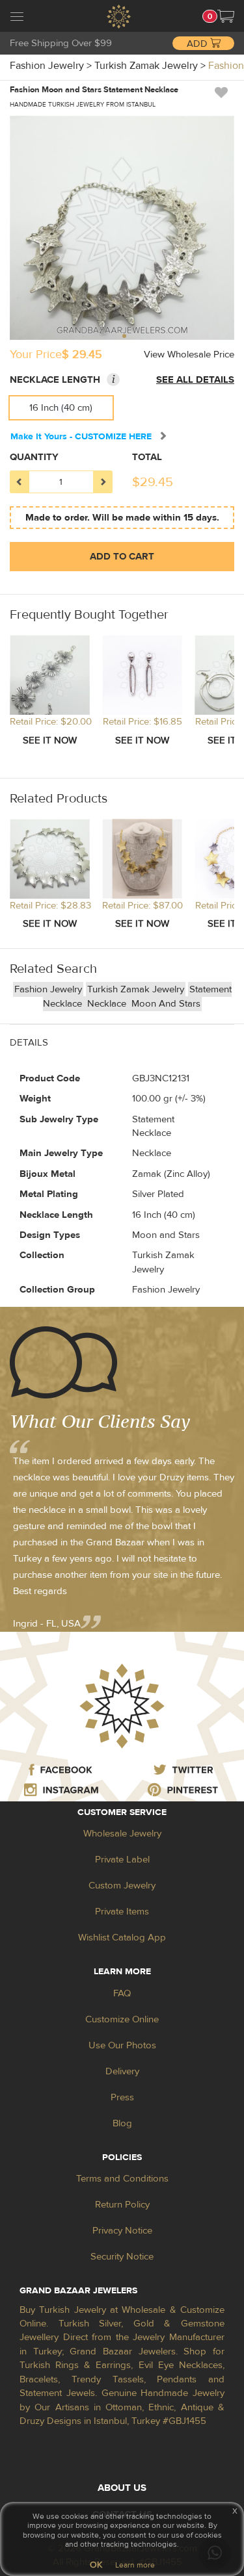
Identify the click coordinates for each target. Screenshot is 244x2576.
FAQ (122, 1993)
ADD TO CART (122, 557)
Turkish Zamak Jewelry (136, 989)
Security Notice (122, 2257)
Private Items (122, 1912)
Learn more (135, 2565)
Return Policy (122, 2205)
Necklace (108, 1004)
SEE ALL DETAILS (195, 380)
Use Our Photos (122, 2045)
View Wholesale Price (189, 354)
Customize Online (122, 2019)
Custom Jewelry (122, 1886)
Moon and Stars (166, 1004)
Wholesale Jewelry (122, 1834)
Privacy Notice (122, 2231)
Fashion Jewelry (48, 989)
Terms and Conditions (122, 2179)
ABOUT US (122, 2488)
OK (96, 2565)
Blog (122, 2123)
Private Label (122, 1860)
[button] (226, 16)
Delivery (122, 2071)
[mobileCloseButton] (17, 18)
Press (122, 2097)
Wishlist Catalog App (122, 1938)
